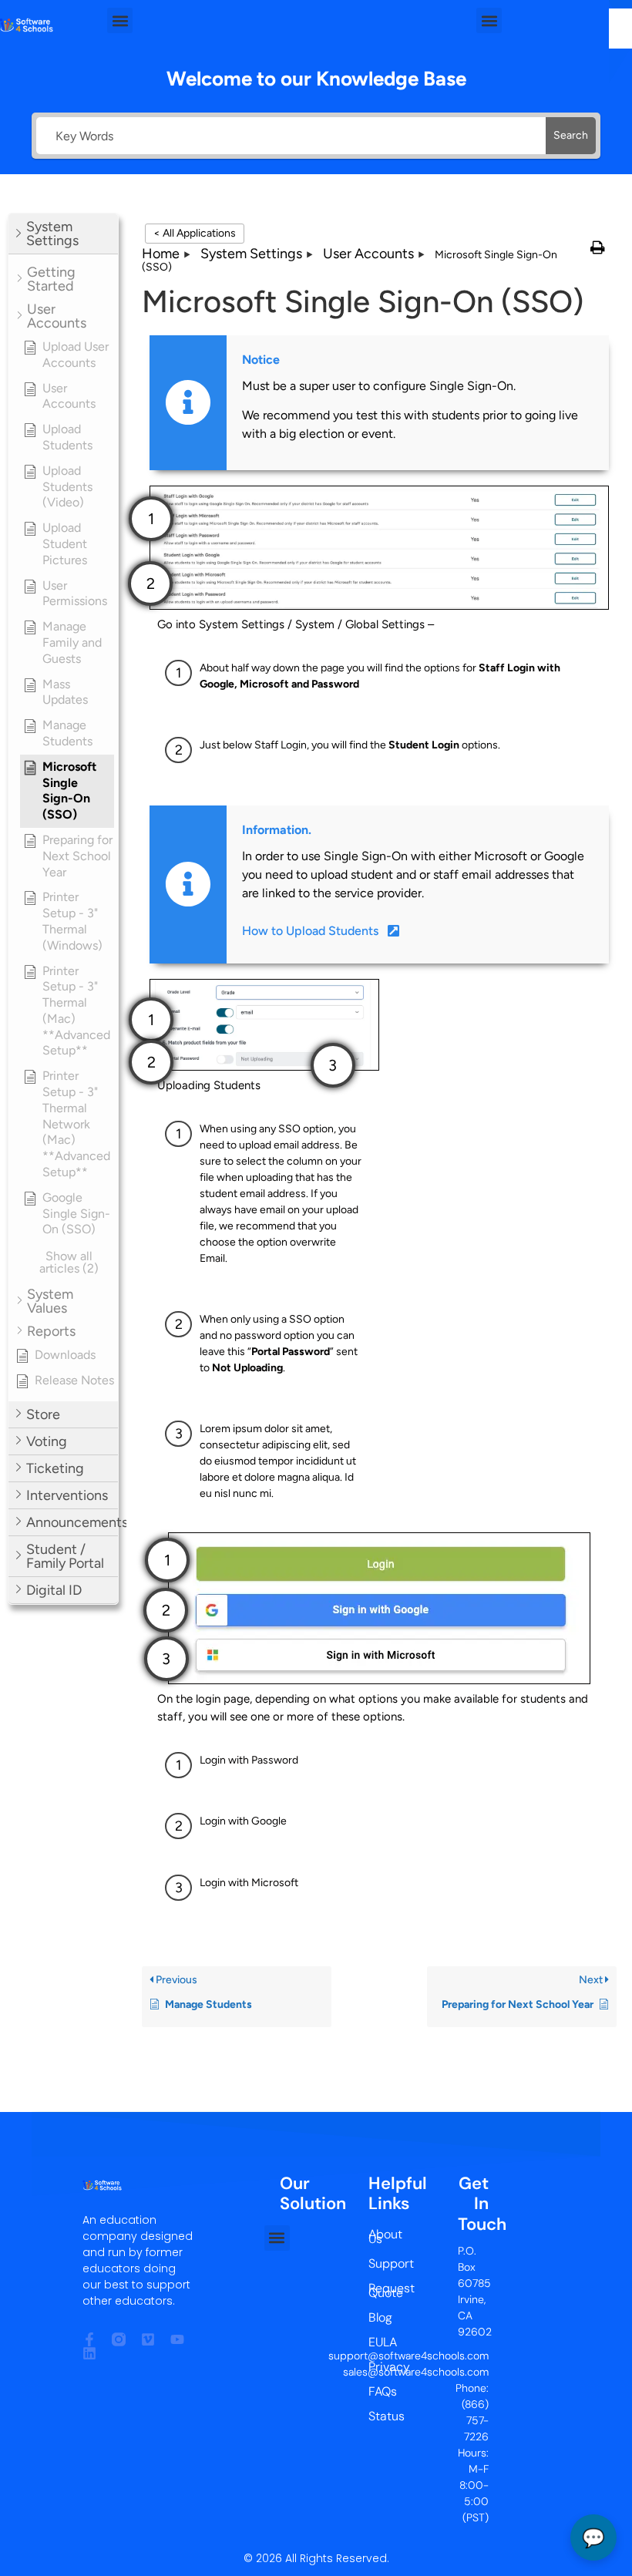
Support (380, 2263)
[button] (120, 20)
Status (380, 2416)
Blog (380, 2317)
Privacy (380, 2367)
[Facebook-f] (89, 2339)
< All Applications (195, 233)
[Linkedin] (89, 2353)
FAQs (380, 2391)
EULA (380, 2342)
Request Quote (380, 2290)
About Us (380, 2236)
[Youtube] (177, 2339)
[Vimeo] (148, 2339)
